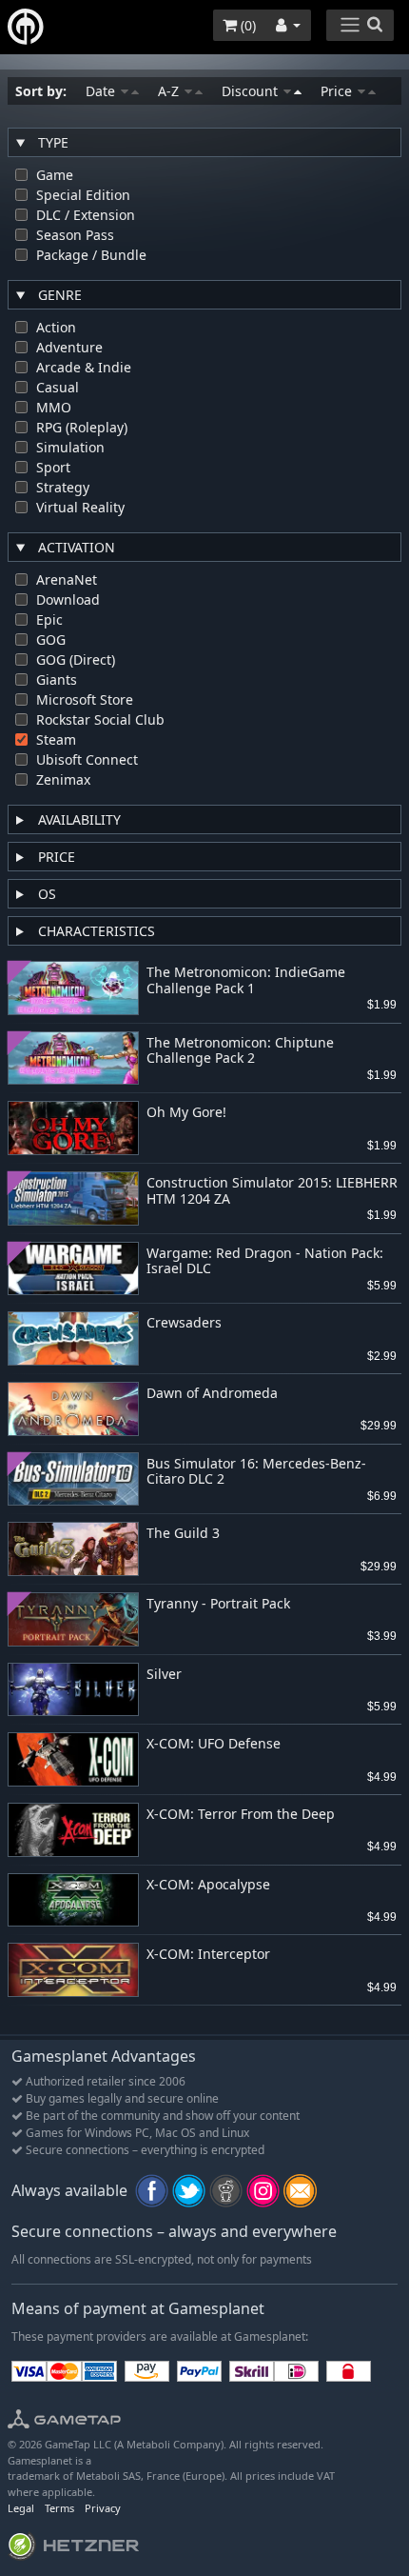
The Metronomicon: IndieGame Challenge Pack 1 (246, 981)
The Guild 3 (183, 1534)
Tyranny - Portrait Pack (218, 1604)
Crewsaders (184, 1323)
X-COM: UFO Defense (214, 1744)
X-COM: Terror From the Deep (241, 1815)
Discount (252, 91)
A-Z (170, 91)
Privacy (103, 2508)
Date (102, 91)
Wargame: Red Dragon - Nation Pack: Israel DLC (265, 1262)
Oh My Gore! (186, 1113)
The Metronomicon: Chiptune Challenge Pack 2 (240, 1051)
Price (338, 91)
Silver (164, 1675)
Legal (21, 2508)
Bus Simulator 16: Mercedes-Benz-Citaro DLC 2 (256, 1472)
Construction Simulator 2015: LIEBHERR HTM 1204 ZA (272, 1191)
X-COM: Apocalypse (208, 1885)
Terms (59, 2508)
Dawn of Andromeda (212, 1394)
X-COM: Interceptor (208, 1955)
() (246, 25)
